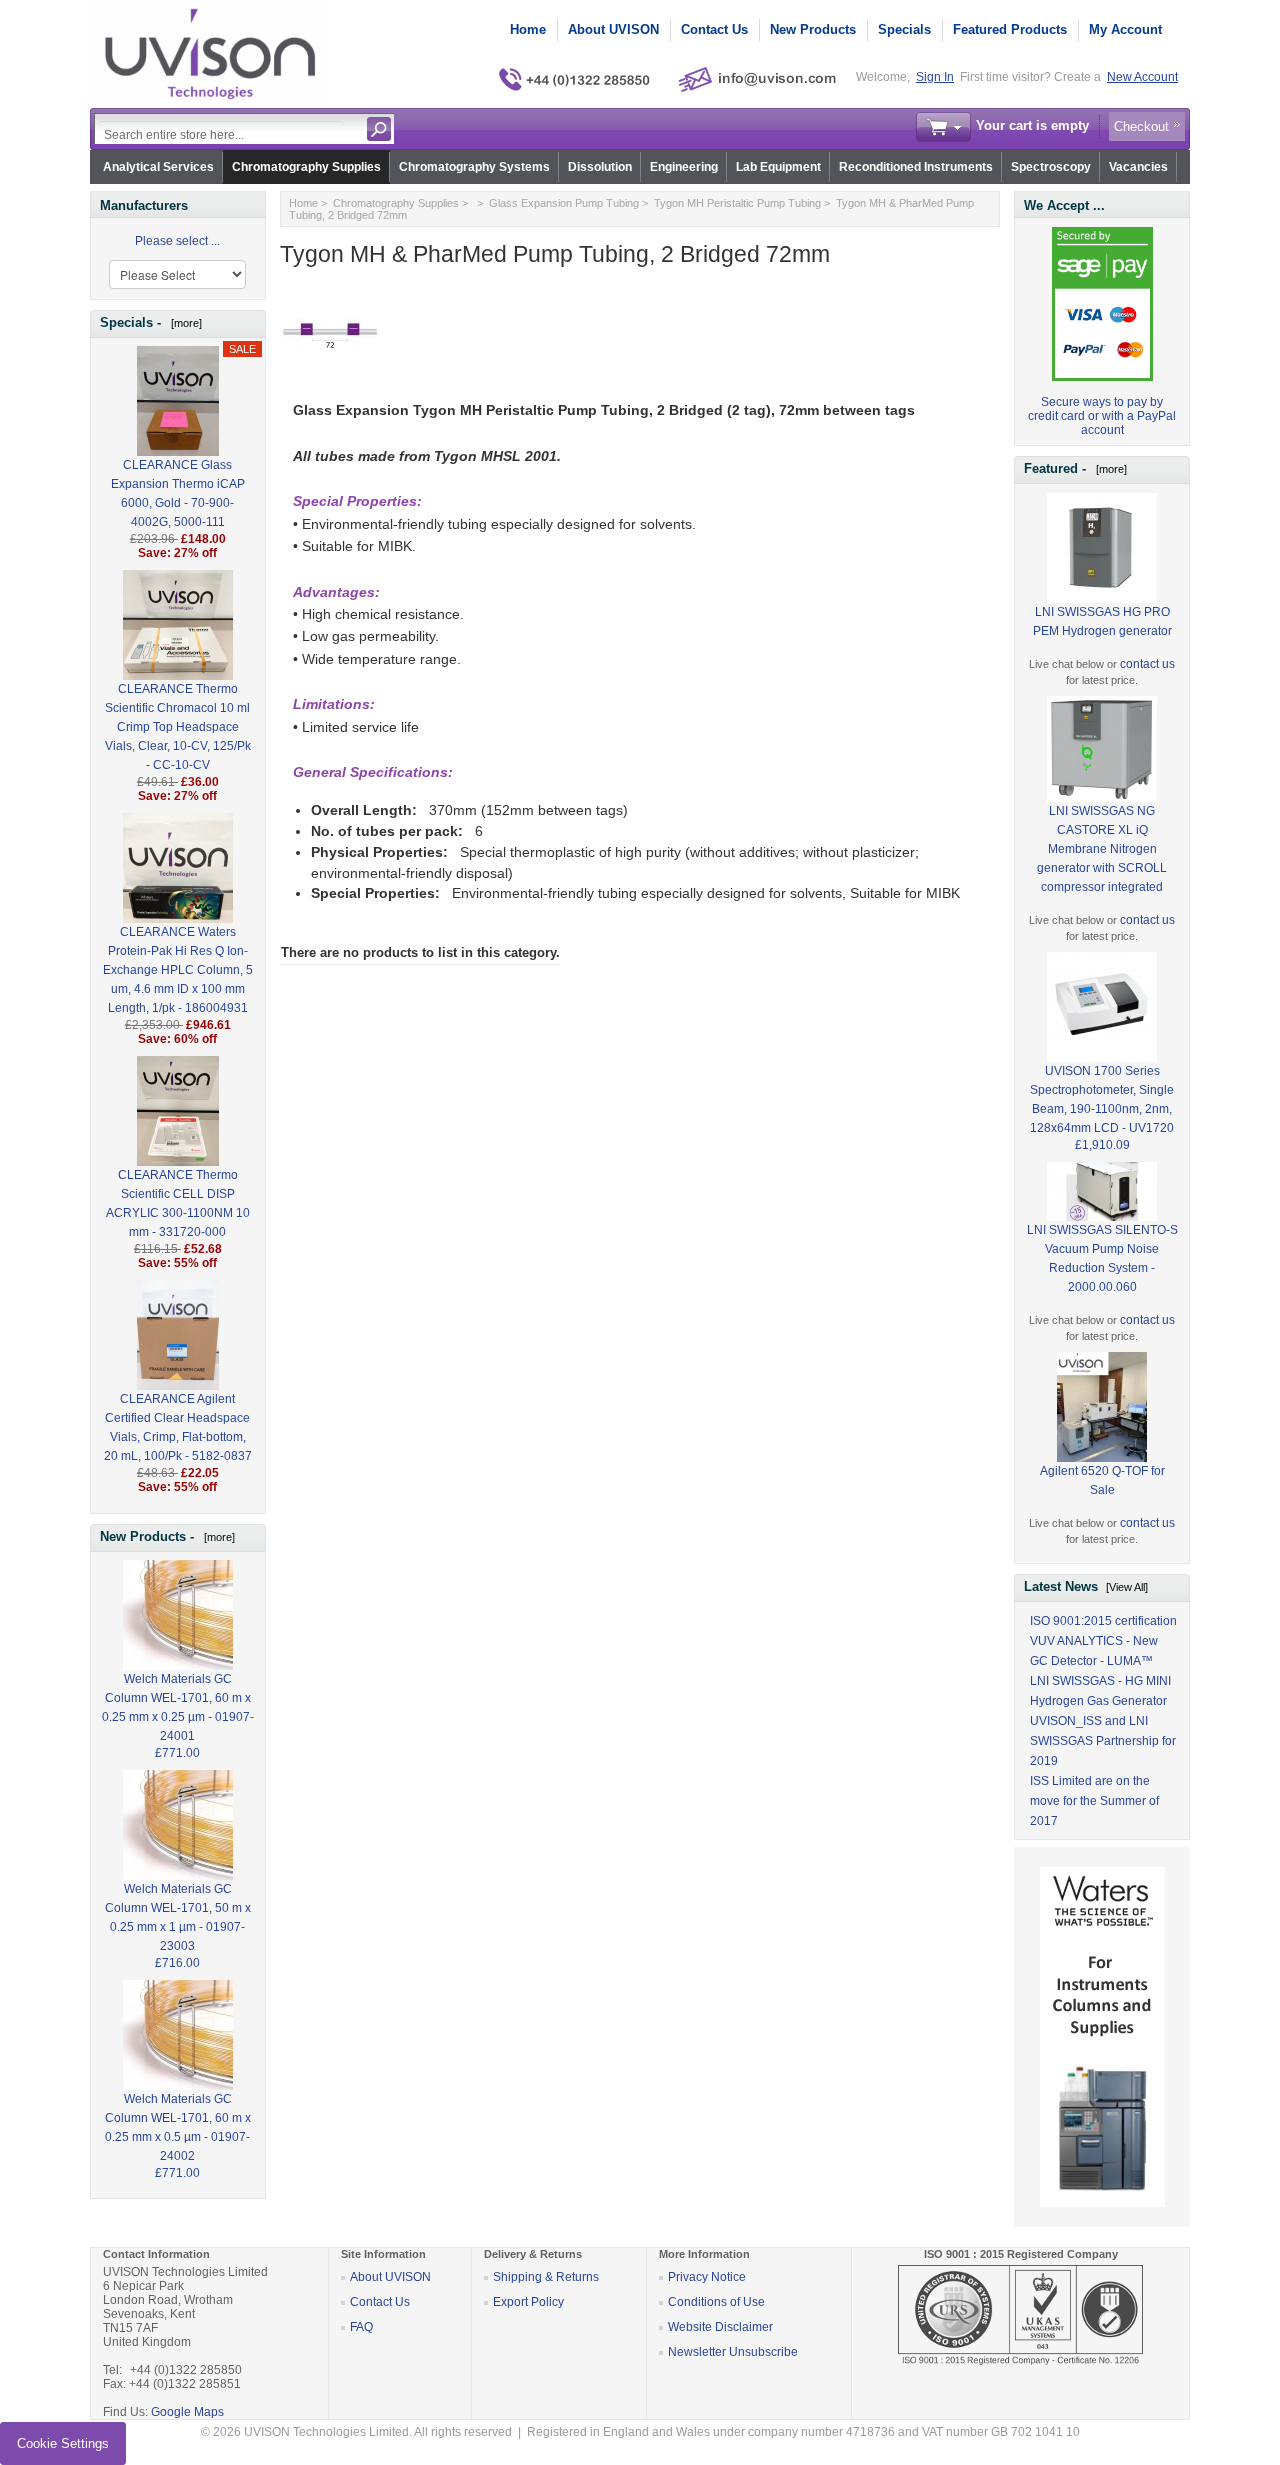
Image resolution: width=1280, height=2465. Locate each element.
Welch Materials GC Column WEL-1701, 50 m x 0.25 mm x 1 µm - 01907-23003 (178, 1917)
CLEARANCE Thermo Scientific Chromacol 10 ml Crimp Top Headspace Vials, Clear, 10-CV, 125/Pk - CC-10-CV (178, 727)
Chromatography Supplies (306, 167)
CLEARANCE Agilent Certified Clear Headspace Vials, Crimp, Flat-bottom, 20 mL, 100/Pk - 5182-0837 (178, 1427)
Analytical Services (158, 167)
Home (528, 29)
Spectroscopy (1051, 167)
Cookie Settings (63, 2443)
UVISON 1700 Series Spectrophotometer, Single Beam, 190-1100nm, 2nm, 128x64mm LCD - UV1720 (1102, 1099)
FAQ (361, 2327)
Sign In (935, 77)
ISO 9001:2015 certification (1103, 1621)
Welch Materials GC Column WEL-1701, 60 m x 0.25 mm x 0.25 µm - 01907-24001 (178, 1707)
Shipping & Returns (546, 2277)
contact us (1147, 664)
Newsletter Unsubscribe (733, 2352)
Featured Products (1010, 29)
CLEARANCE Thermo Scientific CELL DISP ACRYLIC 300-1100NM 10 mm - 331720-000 (178, 1203)
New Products (813, 29)
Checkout (1141, 126)
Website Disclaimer (720, 2327)
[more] (183, 323)
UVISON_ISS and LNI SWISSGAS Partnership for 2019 (1103, 1741)
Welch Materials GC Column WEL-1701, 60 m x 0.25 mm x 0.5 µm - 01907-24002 (178, 2127)
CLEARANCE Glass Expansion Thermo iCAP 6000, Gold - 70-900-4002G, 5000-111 (178, 493)
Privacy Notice (707, 2277)
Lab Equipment (778, 167)
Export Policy (528, 2302)
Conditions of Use (716, 2302)
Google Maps (187, 2412)
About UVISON (613, 29)
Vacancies (1138, 167)
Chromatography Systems (474, 167)
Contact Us (714, 29)
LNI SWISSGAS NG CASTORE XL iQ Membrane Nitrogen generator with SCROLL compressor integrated (1102, 849)
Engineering (684, 167)
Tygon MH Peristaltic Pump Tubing (737, 203)
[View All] (1127, 1587)
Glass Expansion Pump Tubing (564, 203)
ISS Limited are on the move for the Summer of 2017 (1094, 1801)
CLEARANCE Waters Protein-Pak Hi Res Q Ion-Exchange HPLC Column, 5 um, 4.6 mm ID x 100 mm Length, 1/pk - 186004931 (178, 970)
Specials (904, 29)
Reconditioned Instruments (916, 167)
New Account (1142, 77)
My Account (1125, 29)
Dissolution (600, 167)
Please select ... (177, 241)
